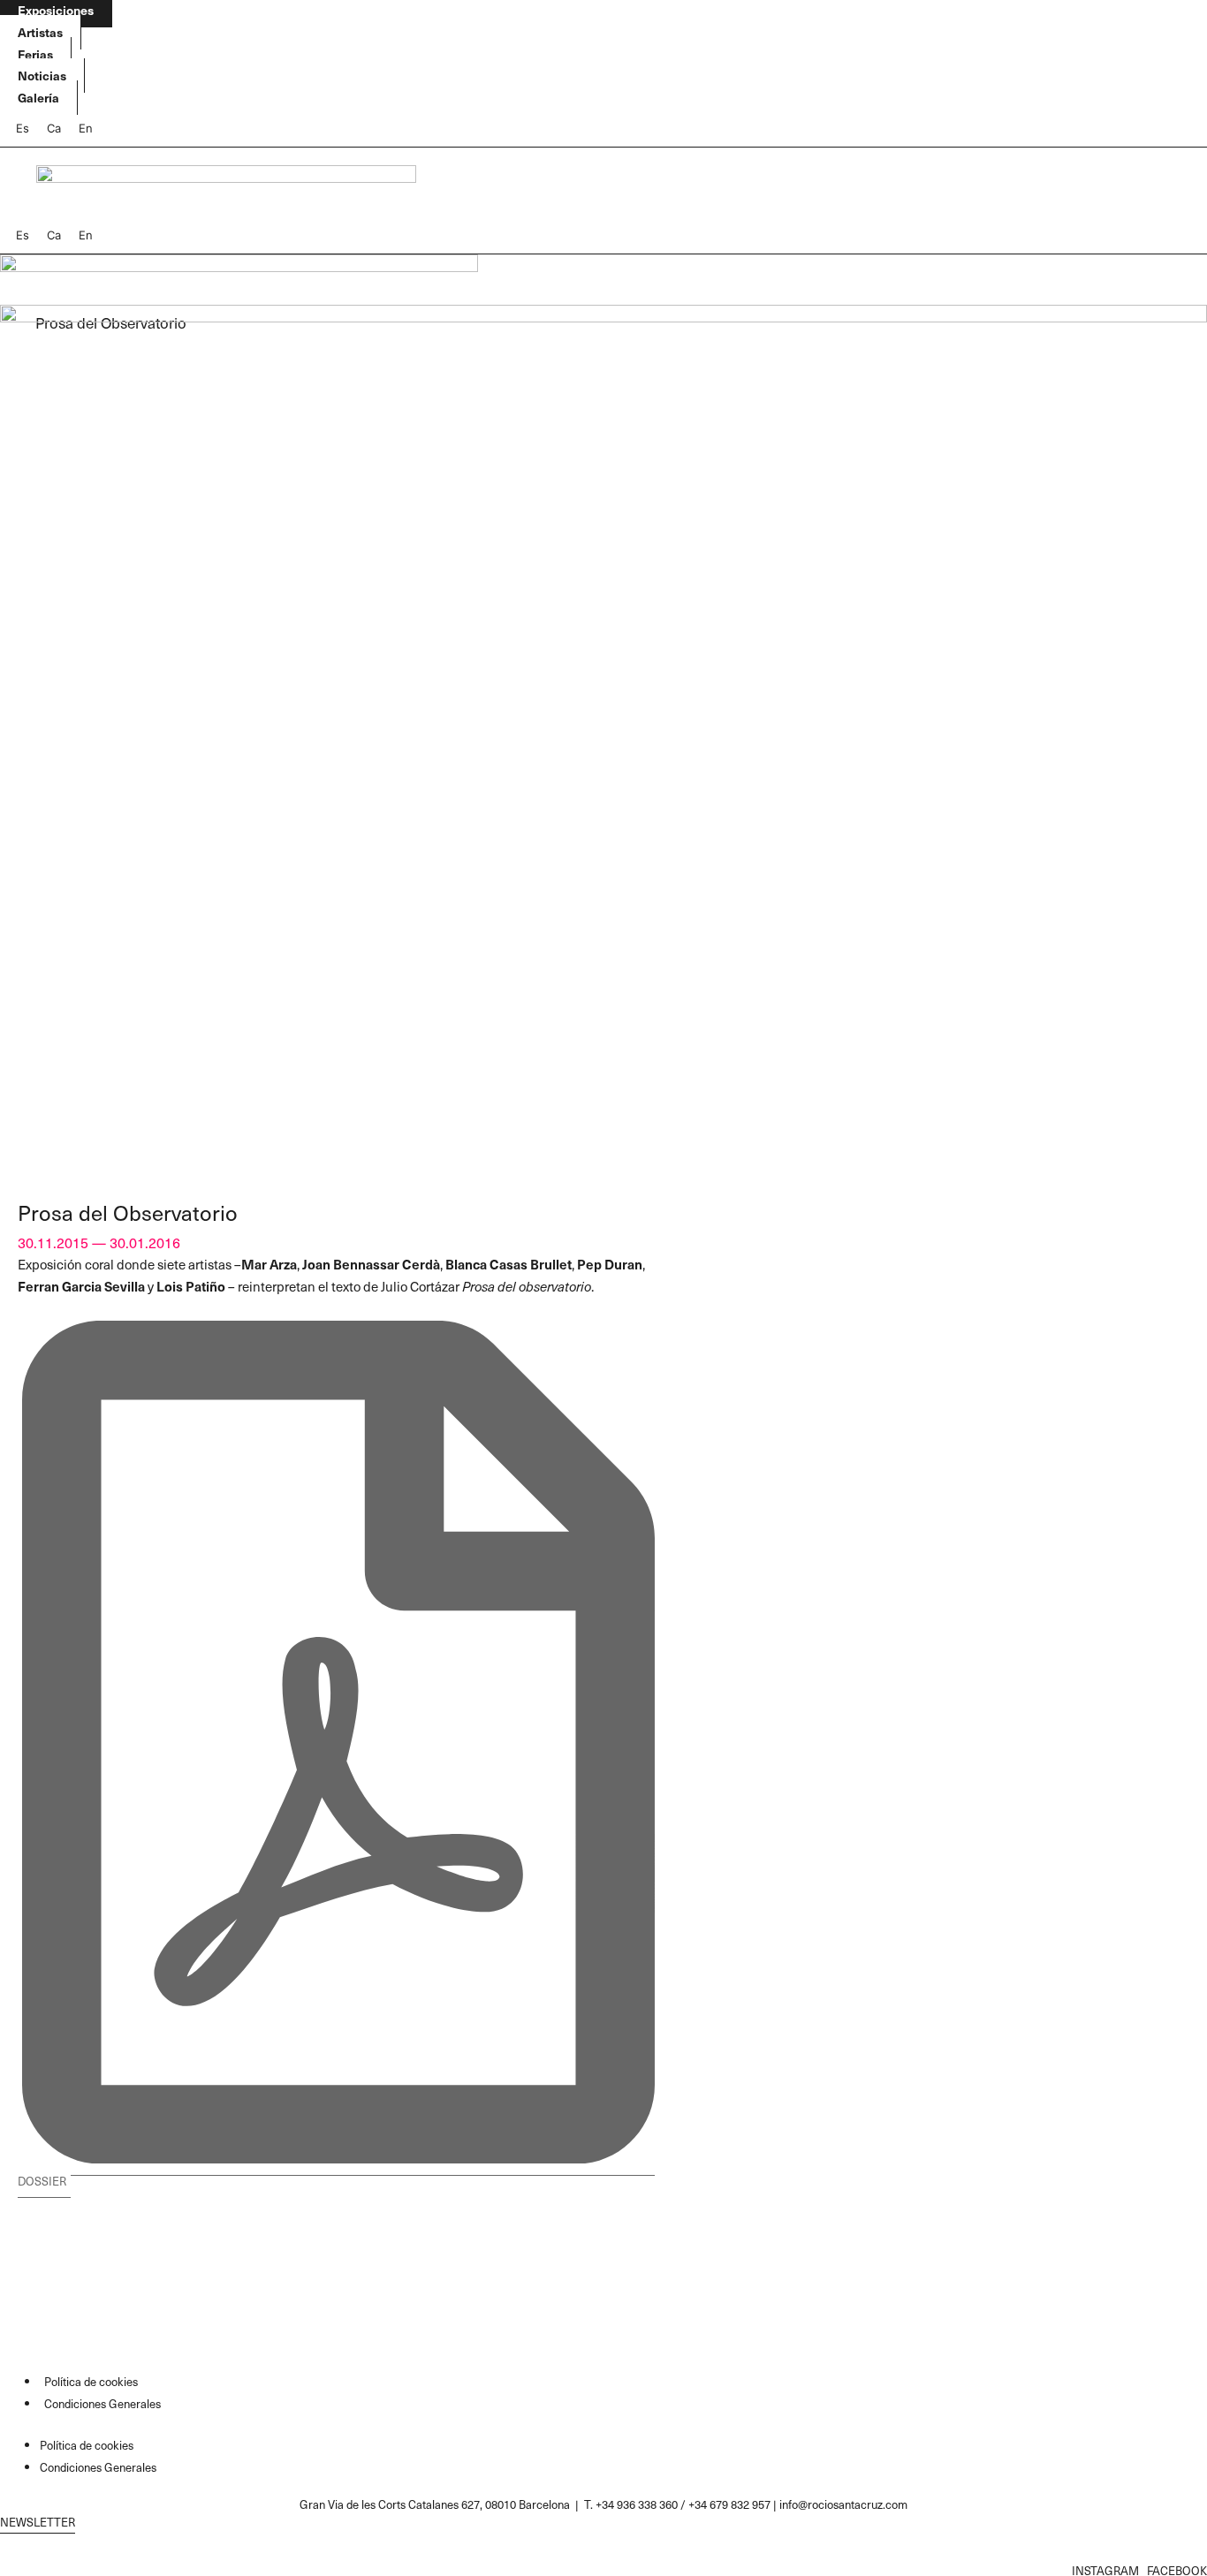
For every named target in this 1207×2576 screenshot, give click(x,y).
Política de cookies (91, 2381)
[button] (336, 2174)
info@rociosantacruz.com (843, 2504)
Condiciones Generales (102, 2403)
